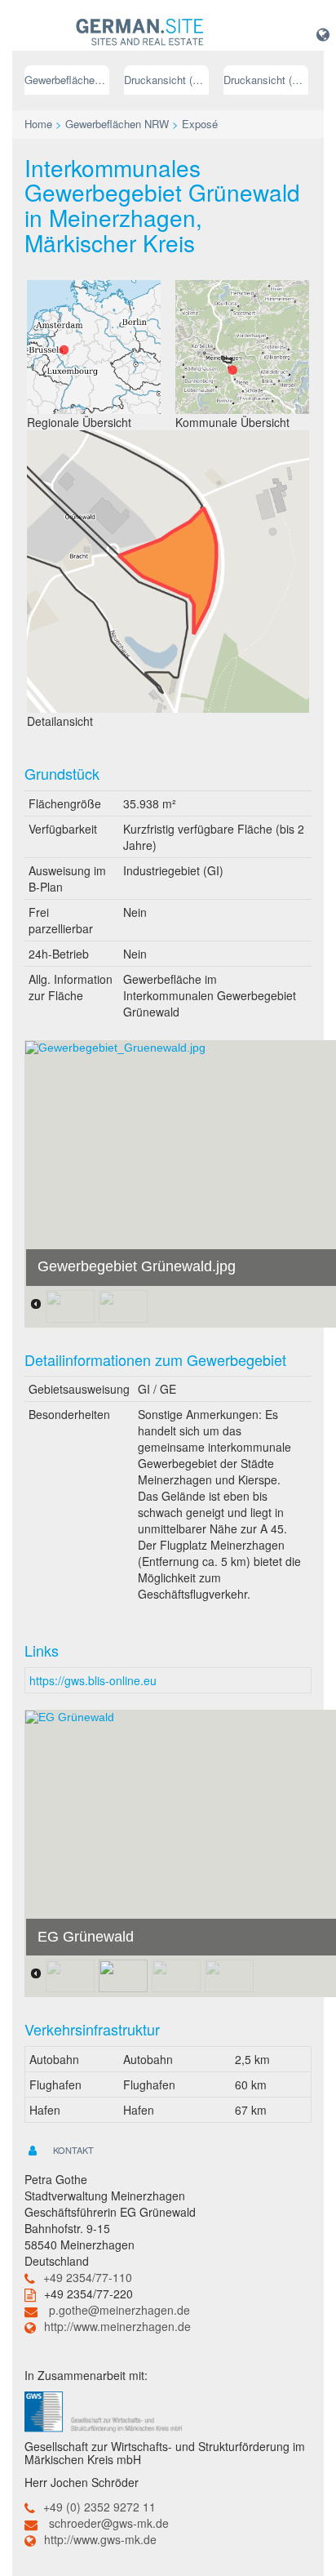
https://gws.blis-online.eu (93, 1680)
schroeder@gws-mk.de (109, 2523)
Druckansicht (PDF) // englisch (266, 80)
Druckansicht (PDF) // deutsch (166, 80)
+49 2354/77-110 (88, 2277)
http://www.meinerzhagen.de (117, 2326)
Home (38, 124)
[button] (323, 33)
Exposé (200, 124)
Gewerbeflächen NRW (67, 80)
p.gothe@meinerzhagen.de (119, 2310)
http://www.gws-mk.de (100, 2539)
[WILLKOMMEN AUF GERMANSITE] (140, 33)
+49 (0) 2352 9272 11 (99, 2507)
